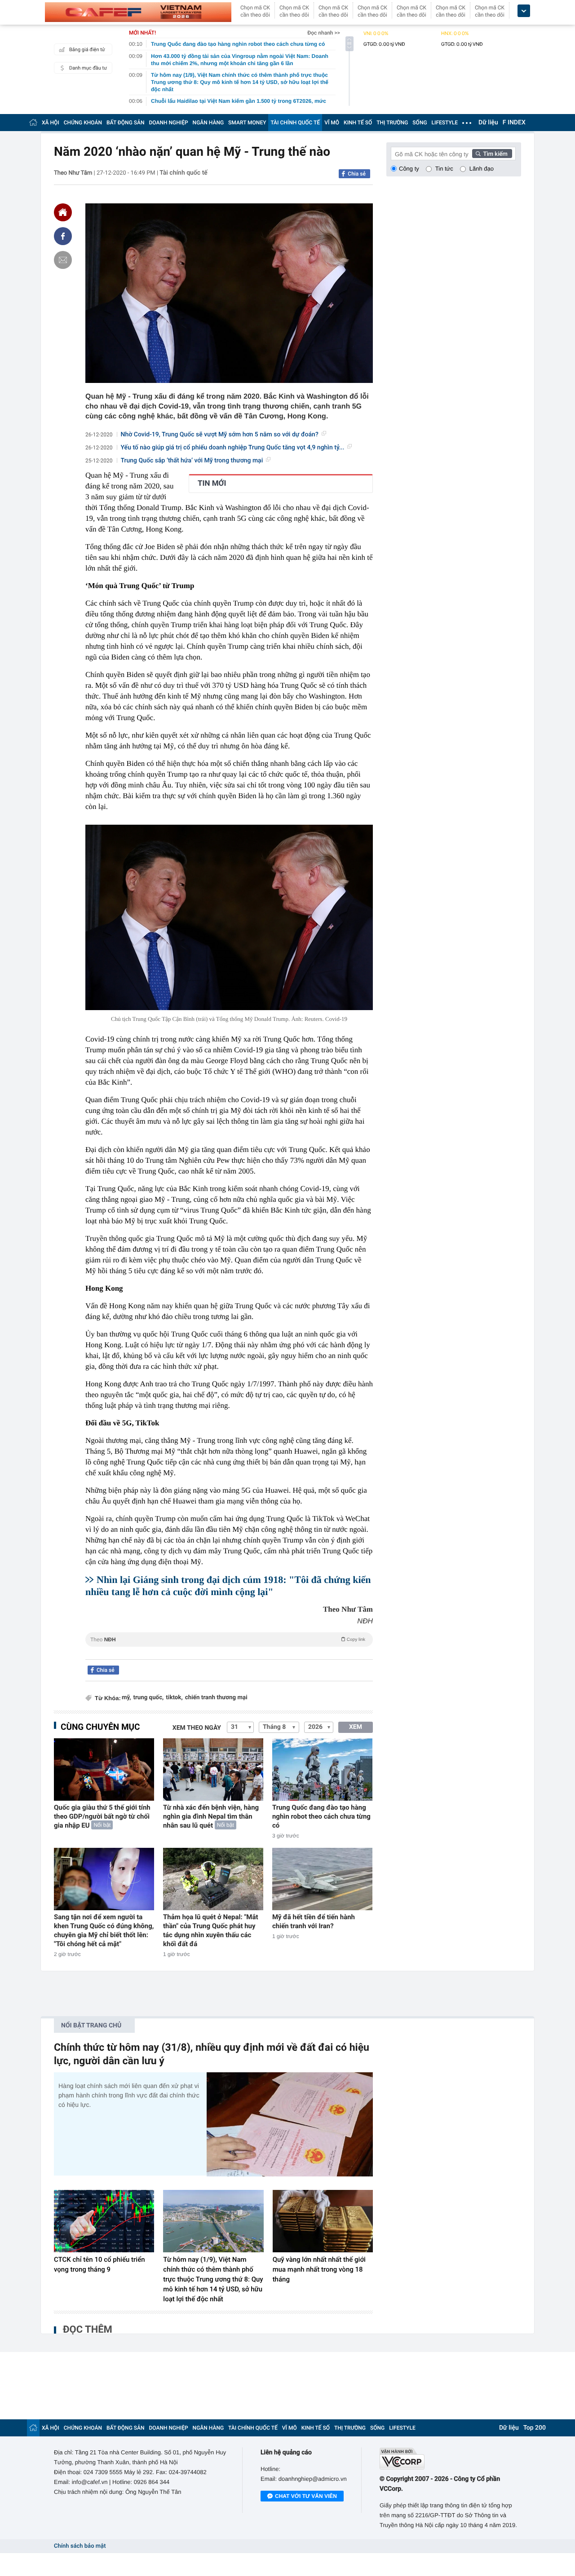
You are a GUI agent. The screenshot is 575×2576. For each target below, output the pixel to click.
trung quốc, (148, 1698)
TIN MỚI (212, 484)
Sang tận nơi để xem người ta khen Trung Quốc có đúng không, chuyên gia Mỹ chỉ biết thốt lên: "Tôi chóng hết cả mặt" (104, 1930)
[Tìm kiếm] (492, 154)
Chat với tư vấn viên (306, 2496)
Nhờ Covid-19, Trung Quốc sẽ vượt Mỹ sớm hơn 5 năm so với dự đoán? (220, 435)
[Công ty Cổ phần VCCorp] (450, 2459)
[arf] (229, 1650)
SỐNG (420, 123)
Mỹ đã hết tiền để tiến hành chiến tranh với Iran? (314, 1921)
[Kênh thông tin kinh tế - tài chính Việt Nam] (138, 12)
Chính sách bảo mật (80, 2546)
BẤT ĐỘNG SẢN (126, 123)
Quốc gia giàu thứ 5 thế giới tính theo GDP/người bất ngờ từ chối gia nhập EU (102, 1816)
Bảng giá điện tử (87, 50)
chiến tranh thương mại (216, 1698)
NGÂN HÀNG (208, 123)
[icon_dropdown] (524, 11)
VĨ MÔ (332, 123)
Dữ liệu (488, 123)
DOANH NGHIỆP (169, 123)
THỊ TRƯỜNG (392, 123)
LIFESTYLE (445, 123)
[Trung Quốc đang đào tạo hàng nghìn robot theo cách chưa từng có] (322, 1769)
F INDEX (514, 123)
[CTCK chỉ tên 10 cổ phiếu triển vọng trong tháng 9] (104, 2221)
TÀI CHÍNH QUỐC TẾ (295, 123)
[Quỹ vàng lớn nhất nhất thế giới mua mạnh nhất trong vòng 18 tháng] (323, 2221)
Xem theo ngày (197, 1728)
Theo (228, 1640)
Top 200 (535, 2428)
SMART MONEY (247, 123)
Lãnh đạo (482, 169)
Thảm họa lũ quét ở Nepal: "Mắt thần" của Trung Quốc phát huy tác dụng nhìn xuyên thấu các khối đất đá (211, 1930)
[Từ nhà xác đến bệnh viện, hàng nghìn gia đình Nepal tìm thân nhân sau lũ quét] (213, 1769)
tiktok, (174, 1698)
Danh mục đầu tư (88, 68)
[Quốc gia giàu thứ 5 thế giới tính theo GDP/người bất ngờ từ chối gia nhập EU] (104, 1769)
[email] (63, 260)
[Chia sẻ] (63, 236)
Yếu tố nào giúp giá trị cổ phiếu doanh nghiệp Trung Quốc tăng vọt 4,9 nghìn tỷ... (233, 448)
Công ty (409, 169)
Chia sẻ (357, 174)
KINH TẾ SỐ (358, 123)
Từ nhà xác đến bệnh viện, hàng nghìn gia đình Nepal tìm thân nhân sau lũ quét (211, 1816)
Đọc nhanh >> (324, 33)
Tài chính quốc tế (184, 173)
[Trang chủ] (33, 122)
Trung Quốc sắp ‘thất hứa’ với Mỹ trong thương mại (192, 461)
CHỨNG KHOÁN (83, 123)
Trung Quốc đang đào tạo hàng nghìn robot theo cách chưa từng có (321, 1816)
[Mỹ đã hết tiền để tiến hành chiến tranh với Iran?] (322, 1879)
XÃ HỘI (51, 123)
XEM (356, 1727)
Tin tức (444, 169)
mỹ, (126, 1698)
